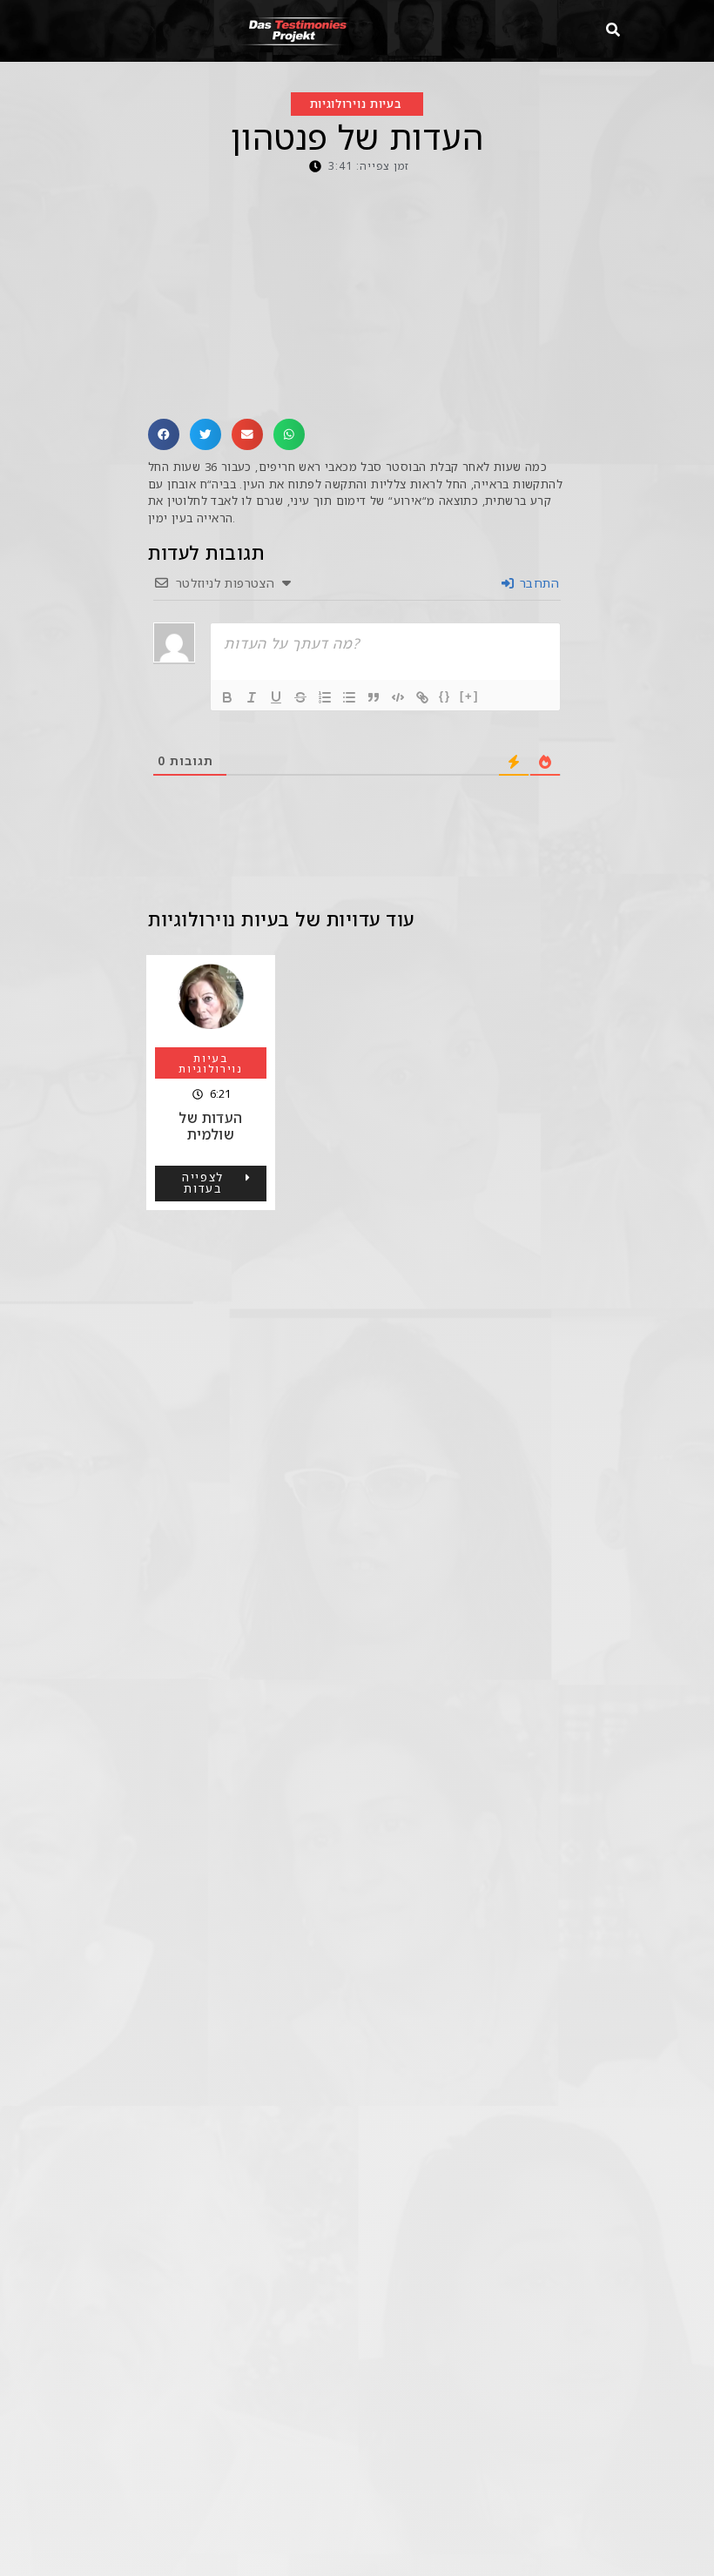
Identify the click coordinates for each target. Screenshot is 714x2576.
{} (445, 696)
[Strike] (300, 697)
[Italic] (252, 697)
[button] (164, 434)
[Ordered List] (325, 697)
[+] (469, 696)
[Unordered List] (349, 697)
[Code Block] (398, 697)
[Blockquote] (374, 697)
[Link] (422, 697)
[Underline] (276, 697)
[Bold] (227, 697)
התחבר (538, 583)
